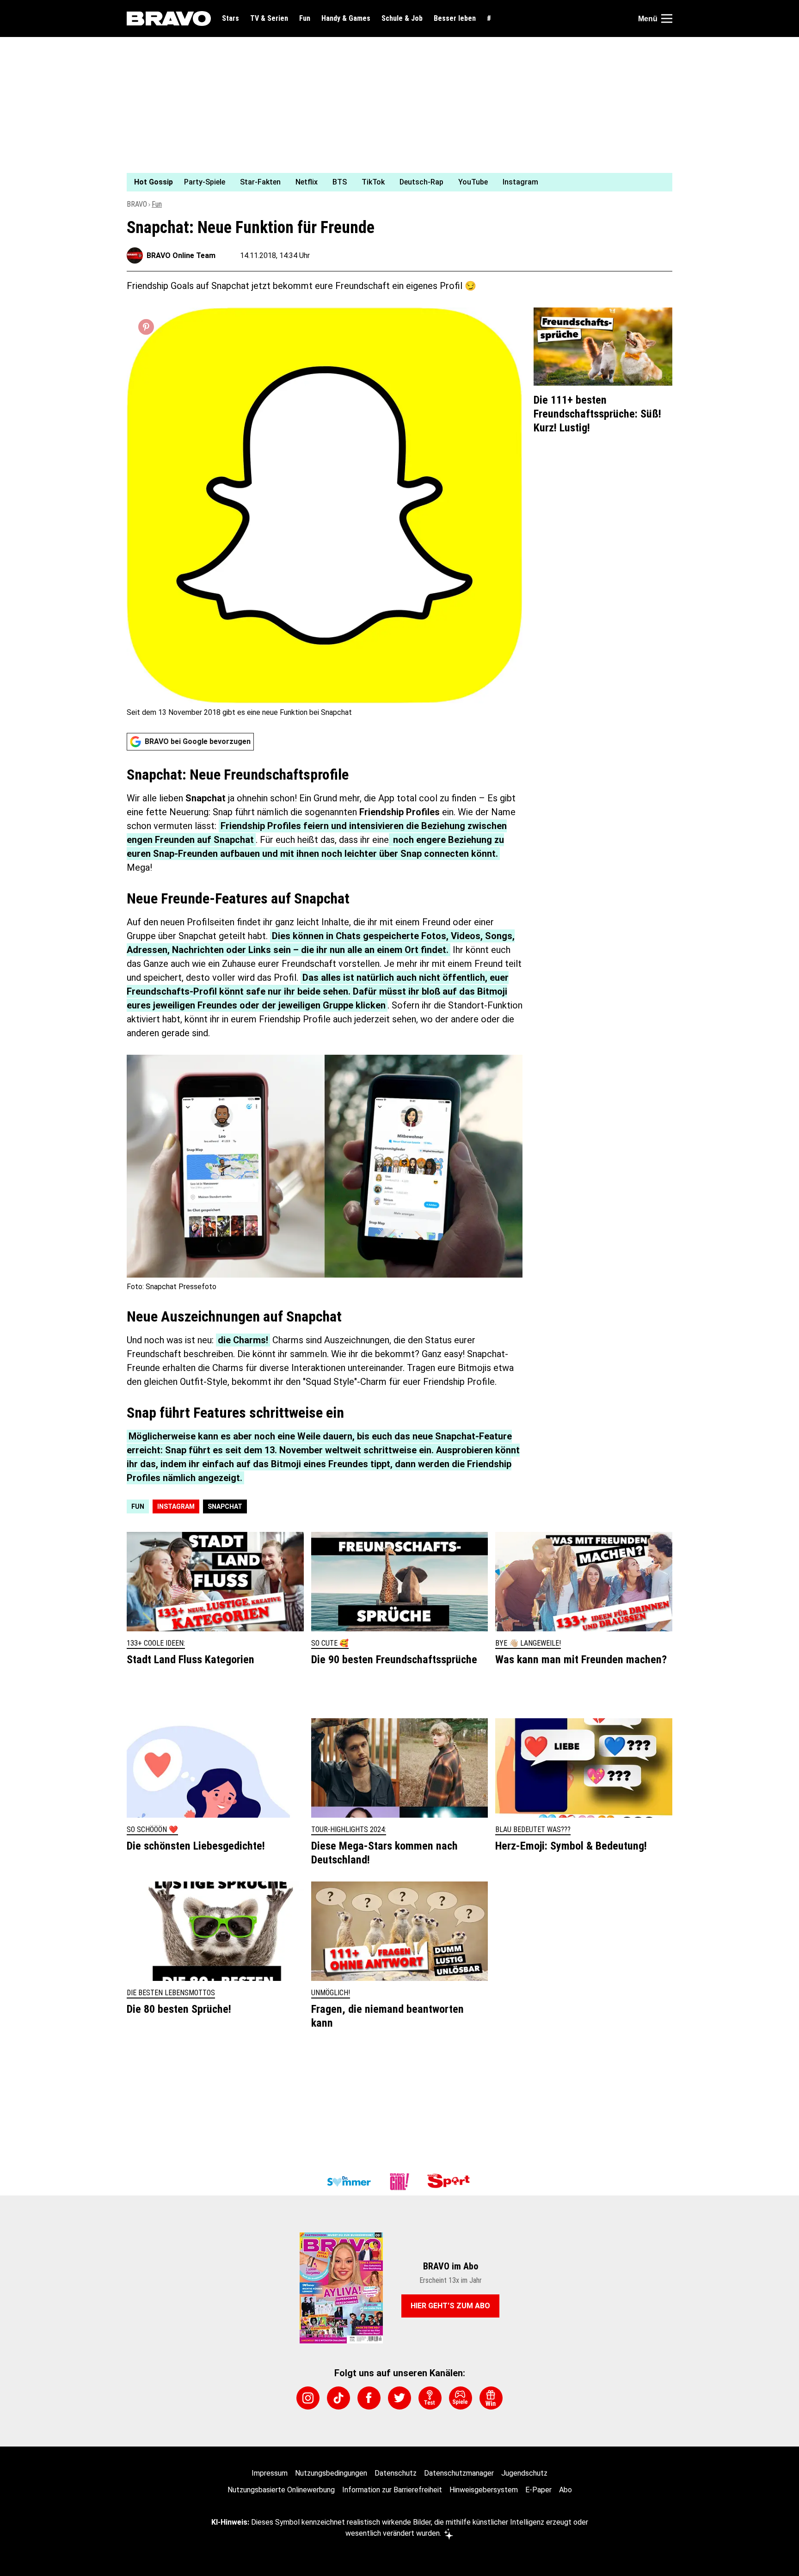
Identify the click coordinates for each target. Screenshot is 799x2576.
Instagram (176, 1506)
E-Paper (538, 2490)
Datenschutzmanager (459, 2473)
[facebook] (369, 2398)
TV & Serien (269, 18)
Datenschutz (396, 2473)
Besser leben (455, 18)
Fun (305, 18)
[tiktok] (338, 2398)
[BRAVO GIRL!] (399, 2182)
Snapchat (225, 1506)
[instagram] (308, 2398)
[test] (430, 2398)
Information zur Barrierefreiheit (392, 2490)
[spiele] (461, 2398)
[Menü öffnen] (667, 18)
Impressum (270, 2473)
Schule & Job (402, 18)
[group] (394, 182)
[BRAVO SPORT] (450, 2182)
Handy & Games (346, 18)
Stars (230, 18)
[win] (491, 2398)
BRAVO (137, 204)
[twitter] (399, 2398)
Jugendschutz (524, 2473)
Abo (565, 2490)
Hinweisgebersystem (484, 2490)
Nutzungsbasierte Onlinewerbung (281, 2490)
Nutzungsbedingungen (331, 2473)
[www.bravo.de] (169, 18)
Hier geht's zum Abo (450, 2306)
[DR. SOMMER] (349, 2182)
